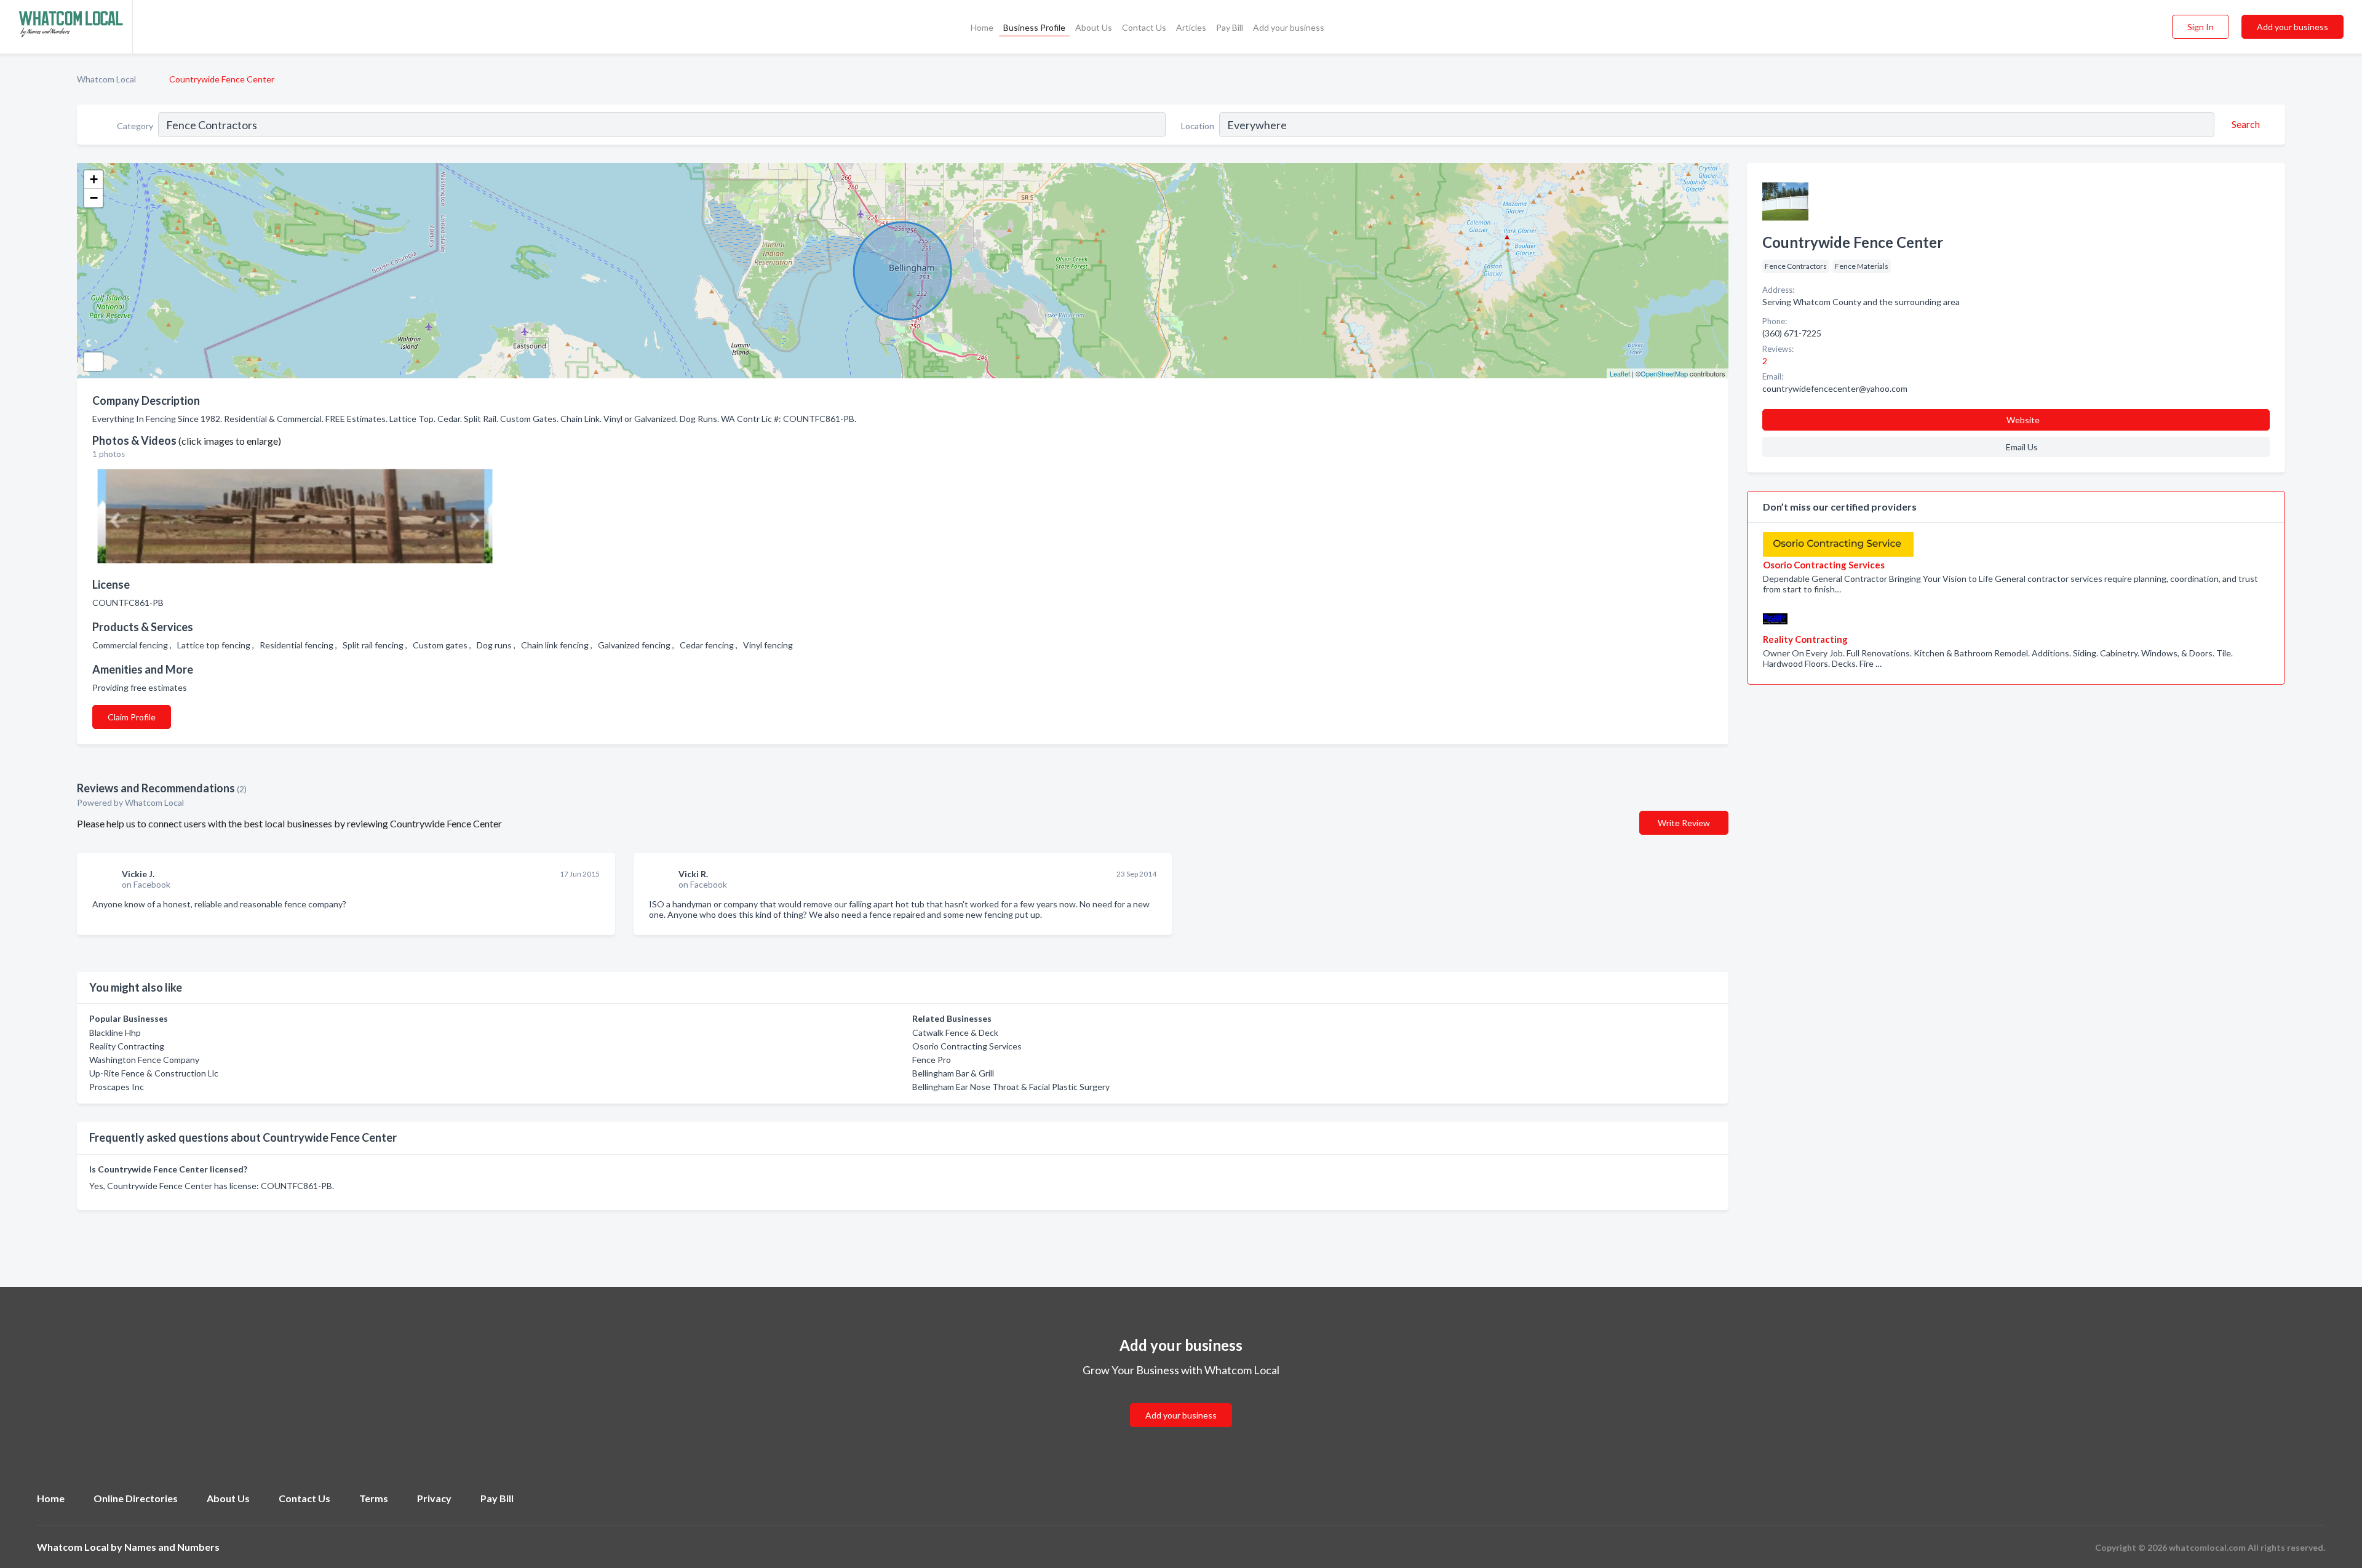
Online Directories (136, 1498)
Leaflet (1620, 373)
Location (1198, 126)
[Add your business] (1181, 1400)
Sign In (2201, 27)
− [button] (94, 198)
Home (982, 27)
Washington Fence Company (144, 1060)
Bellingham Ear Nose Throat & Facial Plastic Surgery (1011, 1087)
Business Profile (1034, 27)
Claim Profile (132, 717)
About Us (1094, 27)
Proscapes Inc (117, 1087)
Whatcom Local (106, 79)
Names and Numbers (172, 1547)
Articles (1191, 27)
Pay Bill (1230, 27)
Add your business (1289, 27)
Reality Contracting (127, 1046)
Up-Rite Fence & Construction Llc (154, 1073)
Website (2023, 420)
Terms (374, 1498)
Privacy (434, 1498)
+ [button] (94, 179)
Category (135, 126)
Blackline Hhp (115, 1033)
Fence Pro (932, 1060)
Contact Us (1144, 27)
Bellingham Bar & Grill (953, 1073)
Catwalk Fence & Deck (955, 1033)
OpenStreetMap (1664, 373)
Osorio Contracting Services (967, 1046)
